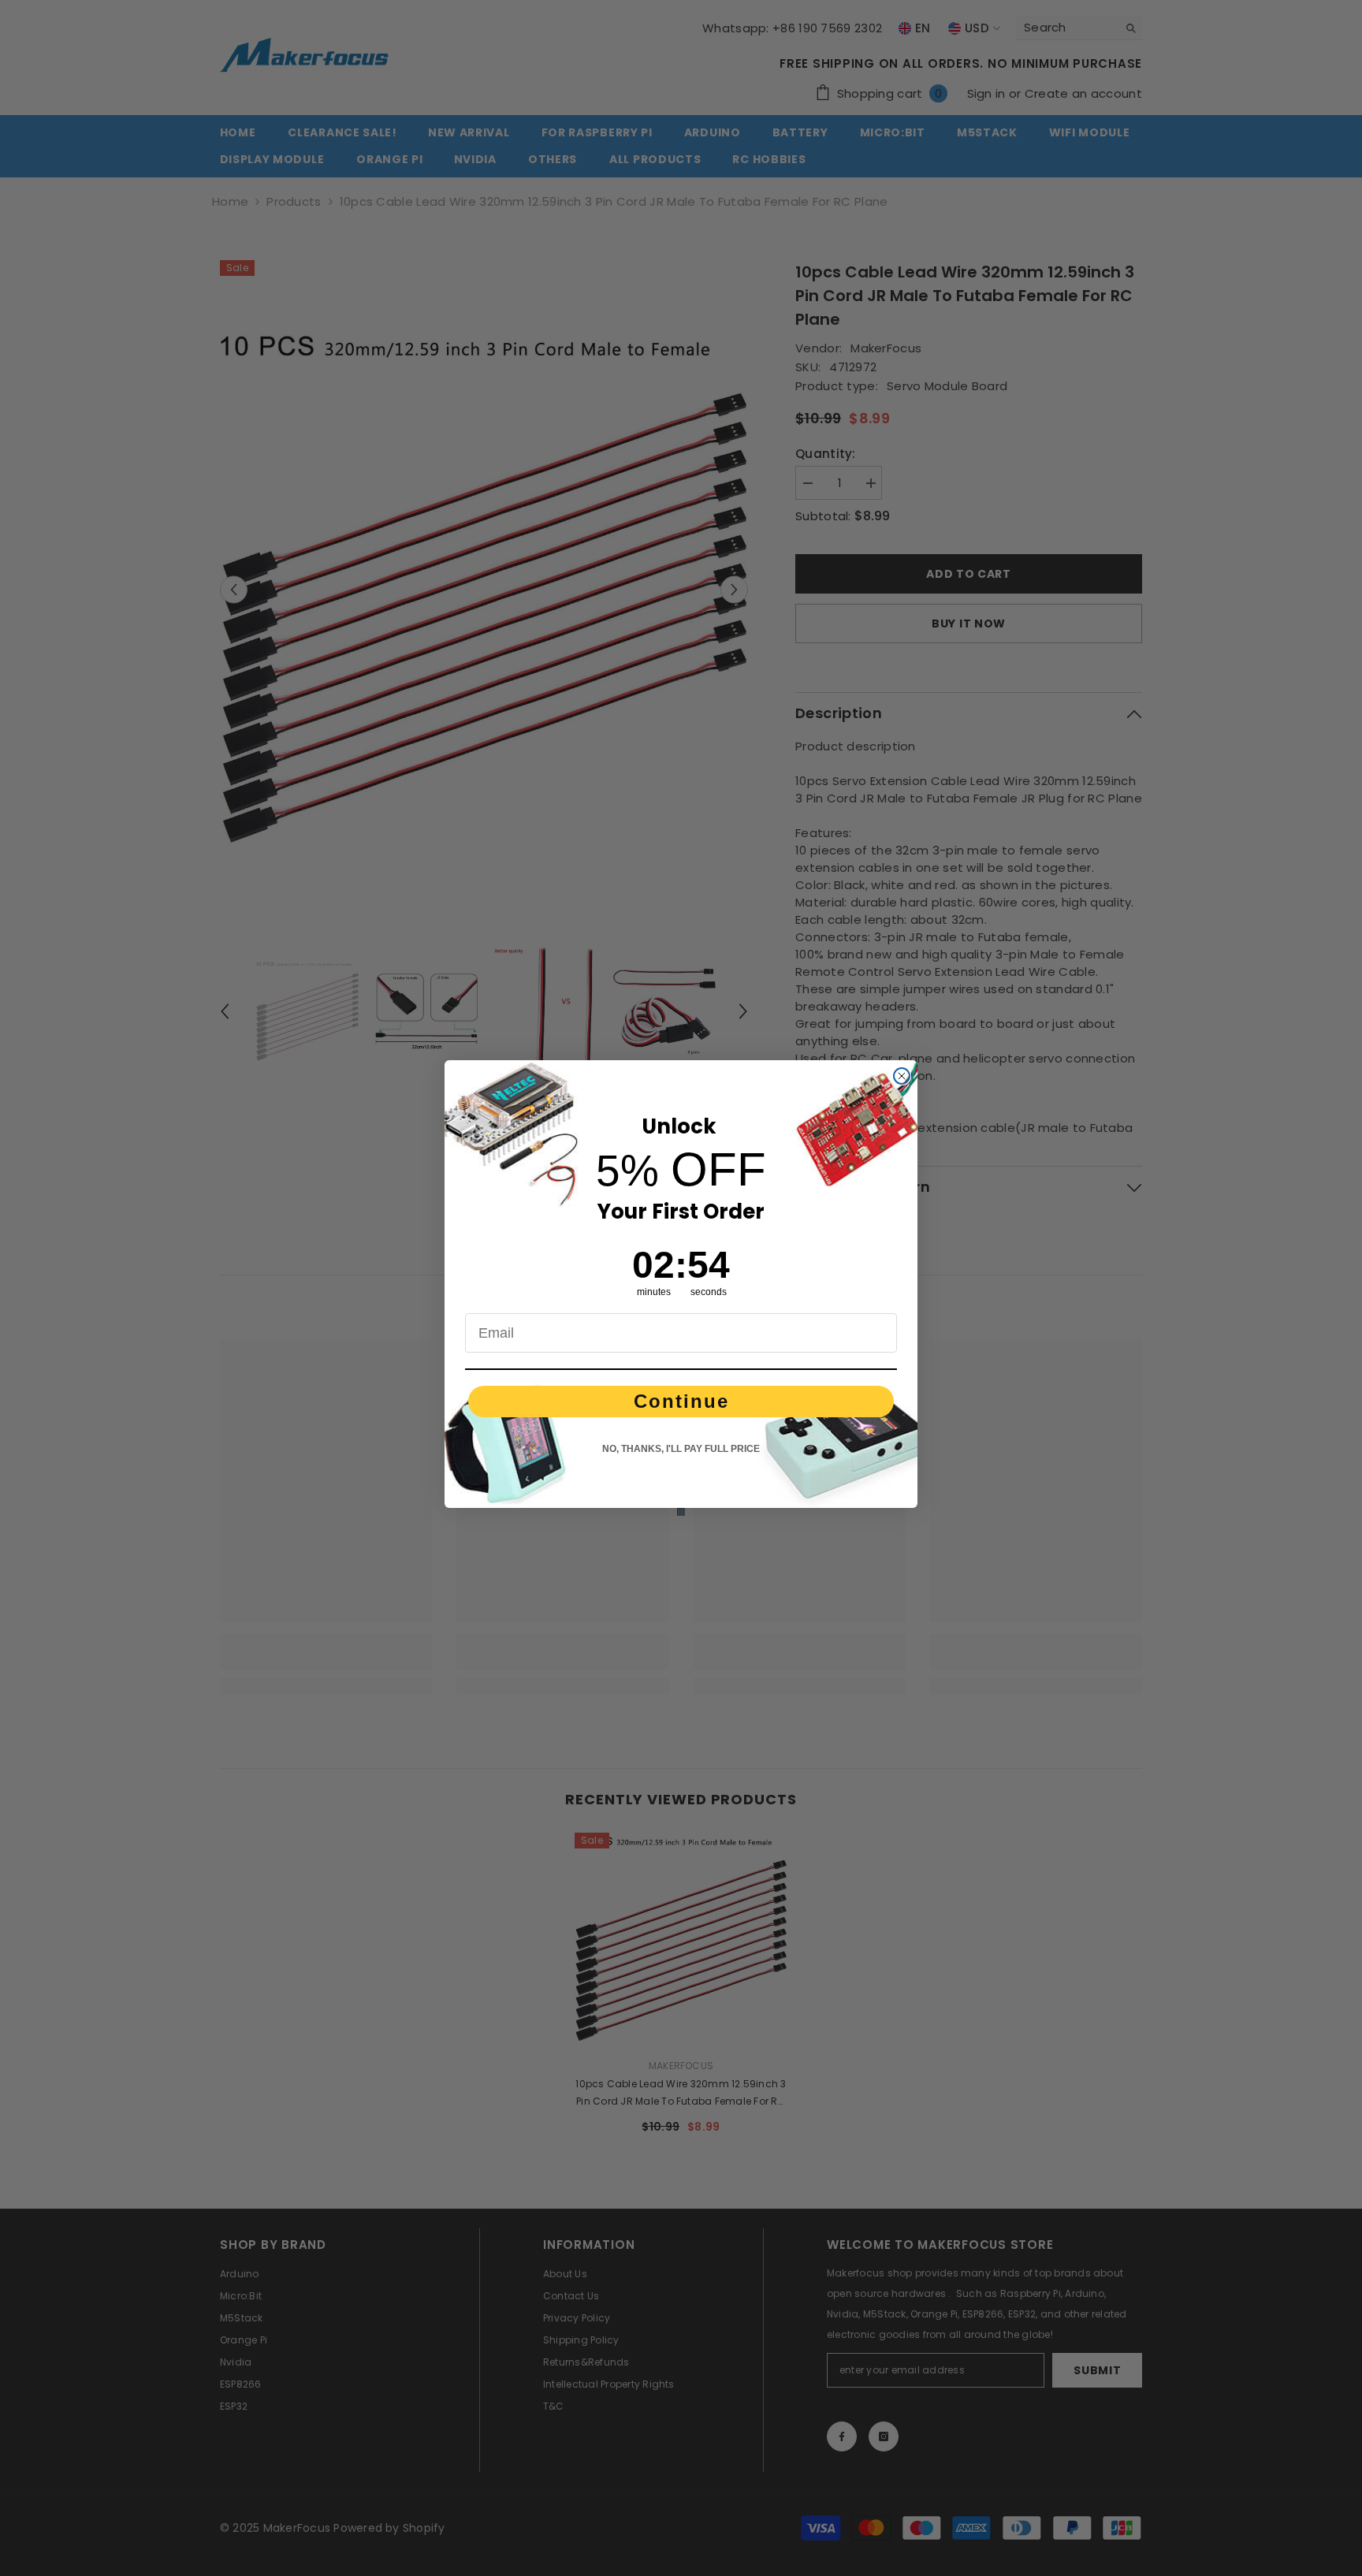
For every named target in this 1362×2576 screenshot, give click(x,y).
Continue (681, 1401)
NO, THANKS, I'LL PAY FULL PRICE (681, 1449)
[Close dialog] (902, 1076)
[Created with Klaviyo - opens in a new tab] (681, 1512)
